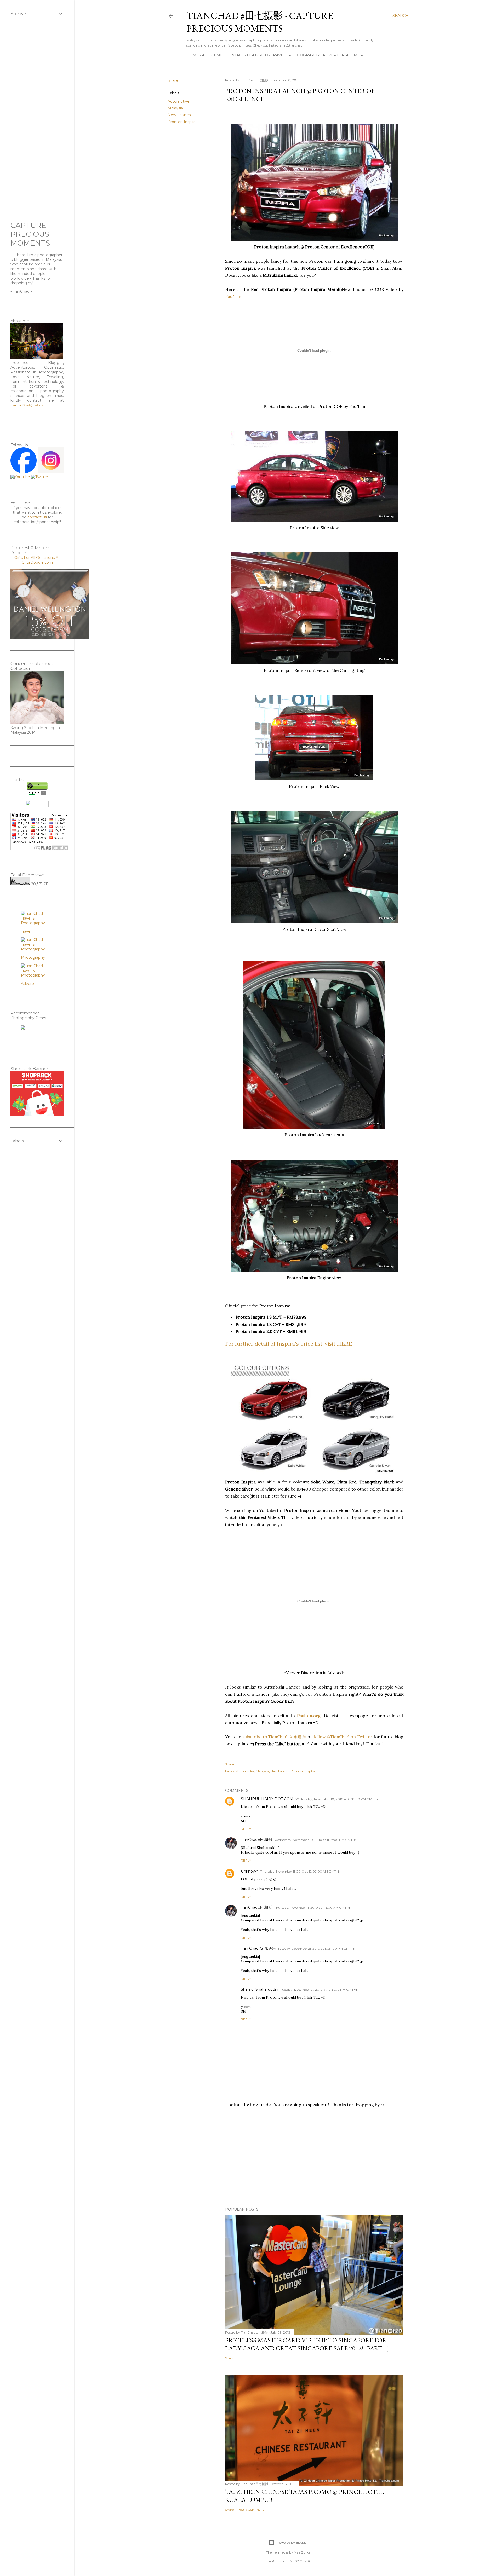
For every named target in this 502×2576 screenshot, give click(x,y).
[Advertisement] (314, 2157)
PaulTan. (234, 296)
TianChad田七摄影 (256, 1840)
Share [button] (173, 80)
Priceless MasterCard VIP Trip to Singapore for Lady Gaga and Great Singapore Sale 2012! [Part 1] (307, 2344)
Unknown (250, 1871)
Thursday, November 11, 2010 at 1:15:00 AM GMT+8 (312, 1907)
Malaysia (175, 108)
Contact (235, 55)
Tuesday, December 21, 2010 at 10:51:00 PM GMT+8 (316, 1948)
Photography (304, 55)
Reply (246, 1829)
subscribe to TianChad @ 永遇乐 (274, 1737)
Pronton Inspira (182, 122)
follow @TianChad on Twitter (343, 1737)
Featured (257, 55)
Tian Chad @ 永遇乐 (258, 1948)
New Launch (179, 115)
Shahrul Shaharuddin (259, 1989)
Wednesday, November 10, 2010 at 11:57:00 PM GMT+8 (315, 1840)
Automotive (179, 101)
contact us (37, 517)
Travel (278, 55)
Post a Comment (251, 2509)
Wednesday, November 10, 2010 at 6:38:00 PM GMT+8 (337, 1799)
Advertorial (337, 55)
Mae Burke (302, 2552)
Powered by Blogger (292, 2542)
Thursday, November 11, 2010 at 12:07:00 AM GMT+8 (300, 1871)
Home (193, 55)
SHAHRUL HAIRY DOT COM (267, 1799)
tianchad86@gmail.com (28, 405)
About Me (212, 55)
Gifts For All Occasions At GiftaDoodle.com (37, 560)
